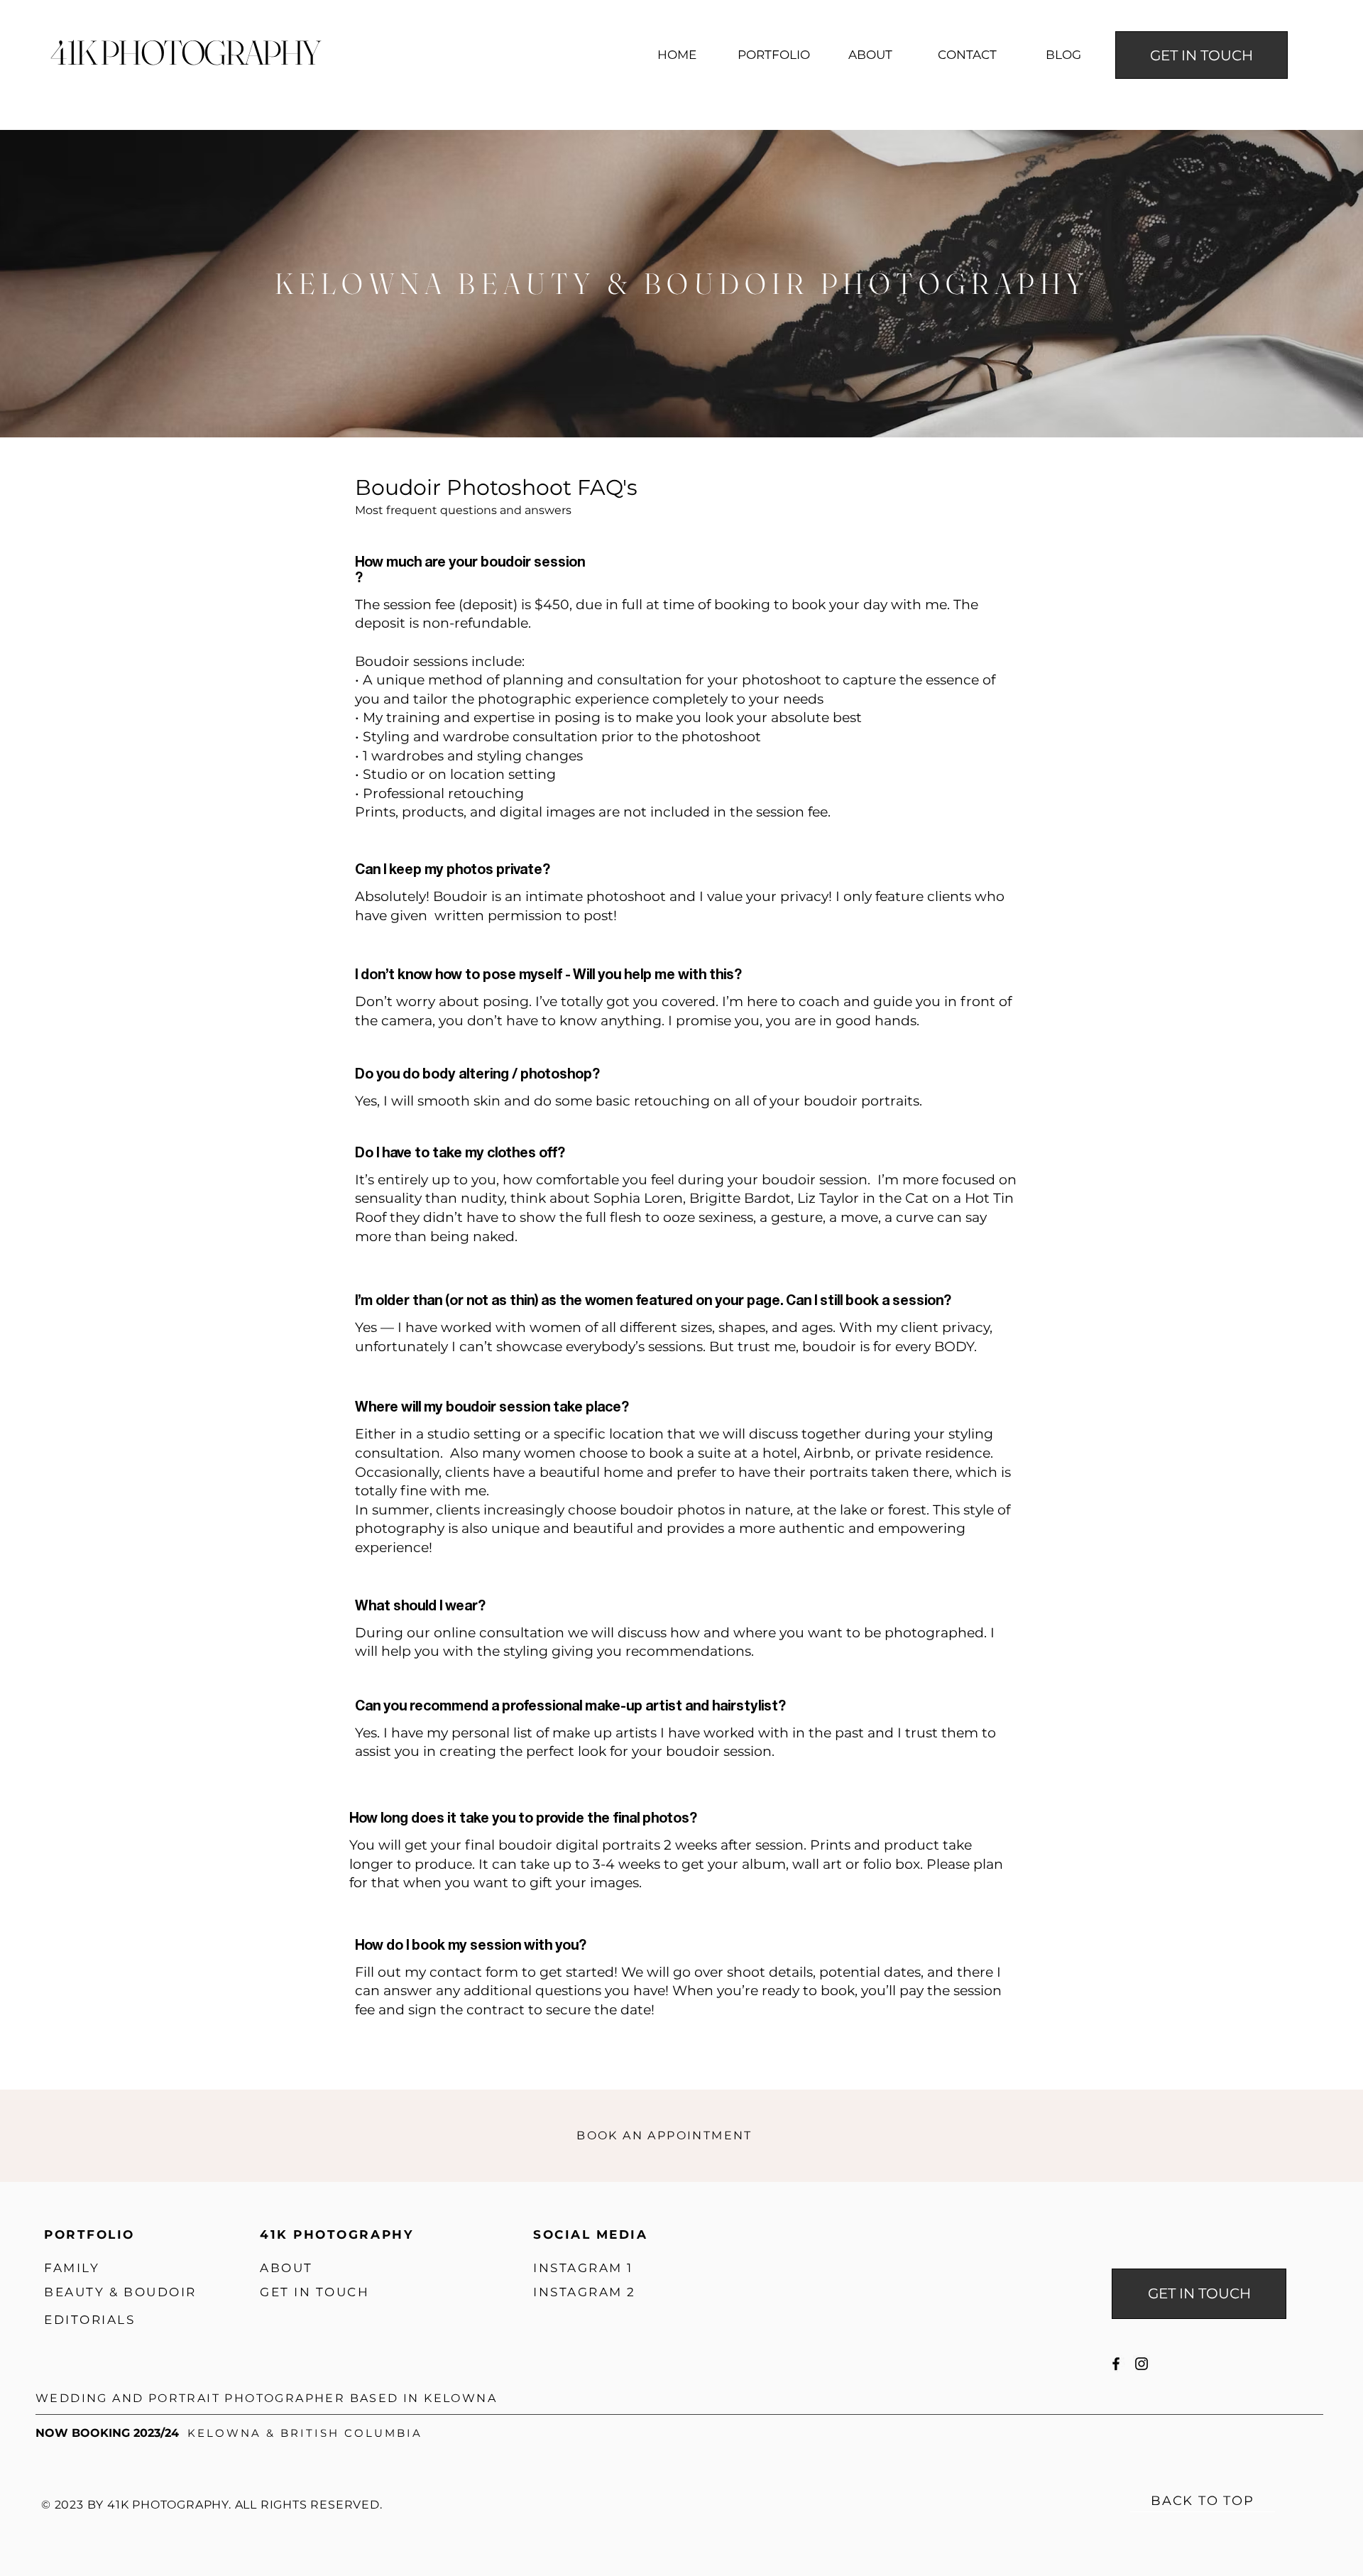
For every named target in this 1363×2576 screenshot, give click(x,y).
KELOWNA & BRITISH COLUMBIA (305, 2433)
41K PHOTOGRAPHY (185, 52)
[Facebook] (1116, 2364)
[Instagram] (1142, 2364)
